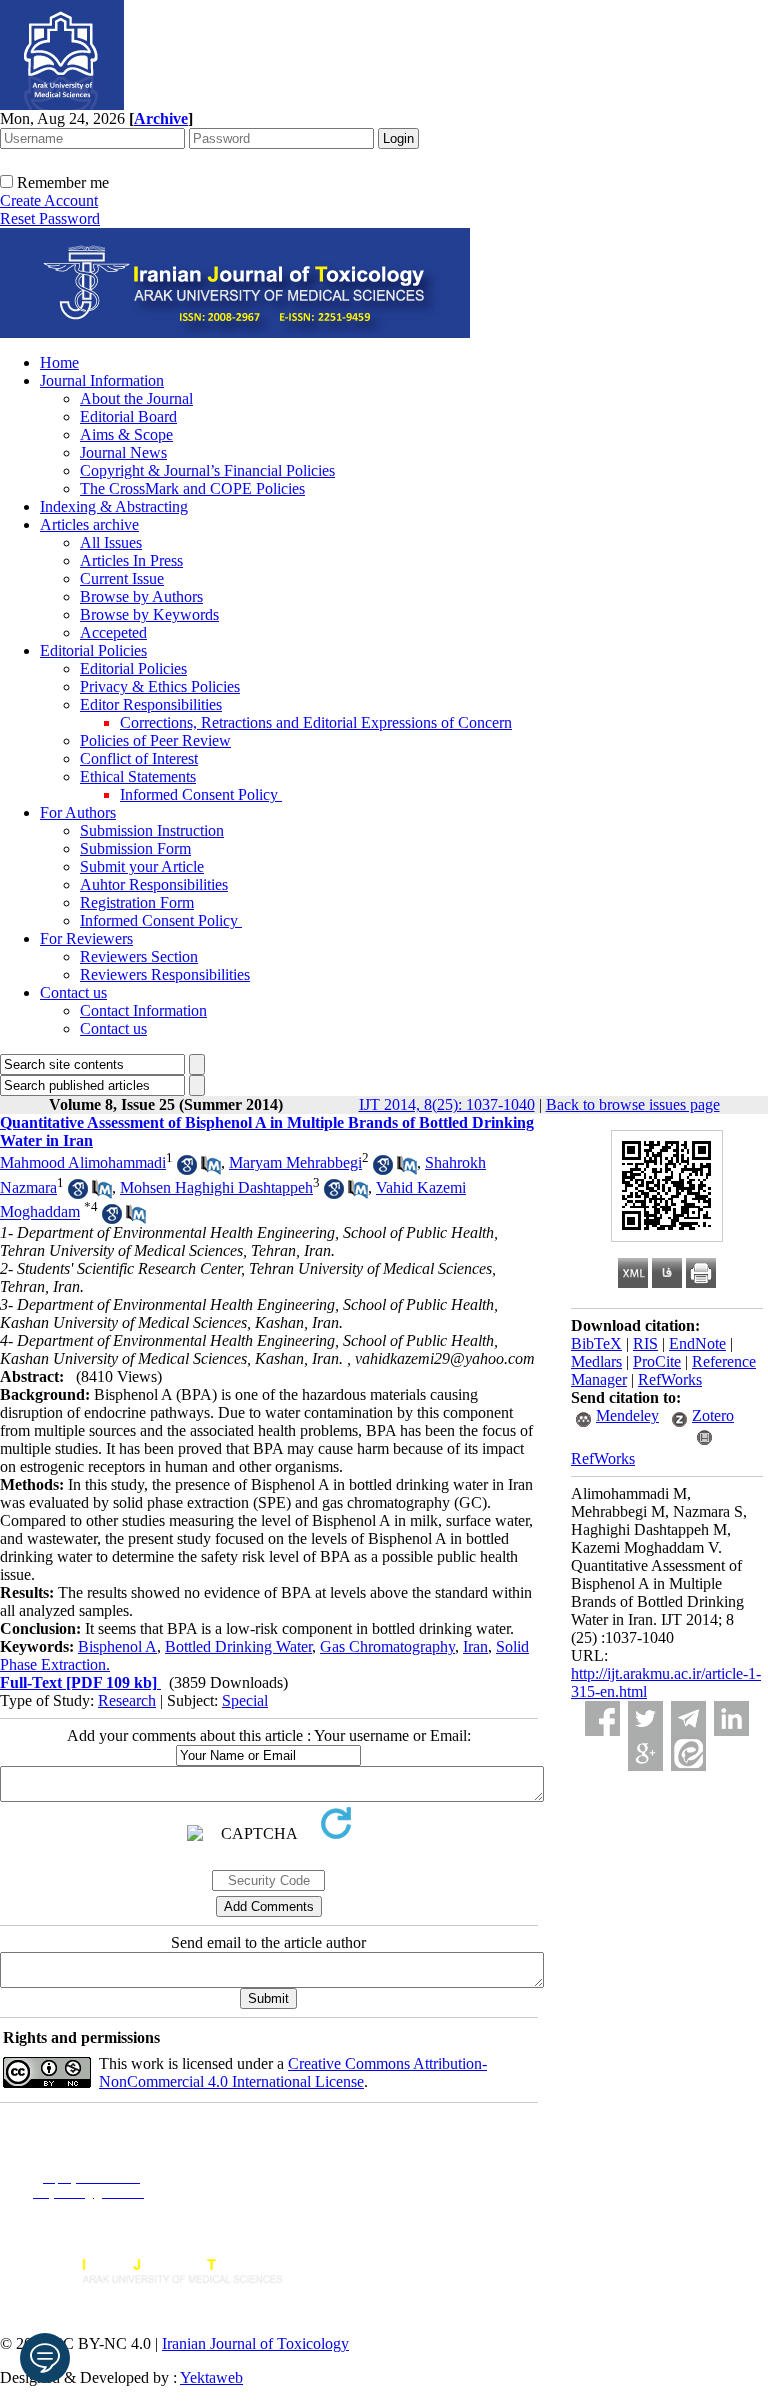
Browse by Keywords (149, 614)
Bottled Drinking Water (238, 1646)
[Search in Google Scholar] (187, 1169)
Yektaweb (211, 2377)
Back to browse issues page (633, 1104)
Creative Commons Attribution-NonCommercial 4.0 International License (293, 2072)
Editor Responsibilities (151, 704)
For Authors (78, 812)
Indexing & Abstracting (114, 506)
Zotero (713, 1415)
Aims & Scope (126, 434)
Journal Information (102, 380)
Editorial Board (128, 416)
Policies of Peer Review (155, 740)
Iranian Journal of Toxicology (255, 2343)
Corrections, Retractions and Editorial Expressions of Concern (316, 722)
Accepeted (113, 632)
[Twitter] (645, 1718)
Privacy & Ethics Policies (160, 686)
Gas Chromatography (387, 1646)
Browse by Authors (141, 596)
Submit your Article (142, 866)
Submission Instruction (152, 830)
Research (127, 1700)
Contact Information (143, 1010)
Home (59, 362)
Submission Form (135, 848)
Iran (475, 1646)
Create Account (49, 200)
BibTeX (596, 1343)
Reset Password (50, 218)
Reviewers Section (139, 956)
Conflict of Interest (139, 758)
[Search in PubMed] (211, 1169)
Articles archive (89, 524)
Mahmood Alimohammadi (83, 1162)
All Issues (111, 542)
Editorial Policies (93, 650)
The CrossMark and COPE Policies (192, 488)
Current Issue (122, 578)
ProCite (657, 1361)
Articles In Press (131, 560)
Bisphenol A (117, 1646)
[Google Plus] (645, 1753)
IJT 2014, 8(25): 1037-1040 (447, 1104)
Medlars (596, 1361)
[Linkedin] (731, 1718)
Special (245, 1700)
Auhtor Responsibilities (154, 884)
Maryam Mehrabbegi (295, 1162)
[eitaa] (688, 1753)
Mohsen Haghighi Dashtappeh (216, 1187)
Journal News (123, 452)
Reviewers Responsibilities (165, 974)
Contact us (73, 992)
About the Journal (136, 398)
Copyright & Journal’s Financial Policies (207, 470)
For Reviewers (86, 938)
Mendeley (627, 1415)
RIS (645, 1343)
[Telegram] (688, 1718)
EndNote (697, 1343)
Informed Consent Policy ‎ (201, 794)
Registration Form (137, 902)
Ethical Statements (138, 776)
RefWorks (670, 1379)
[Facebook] (602, 1718)
